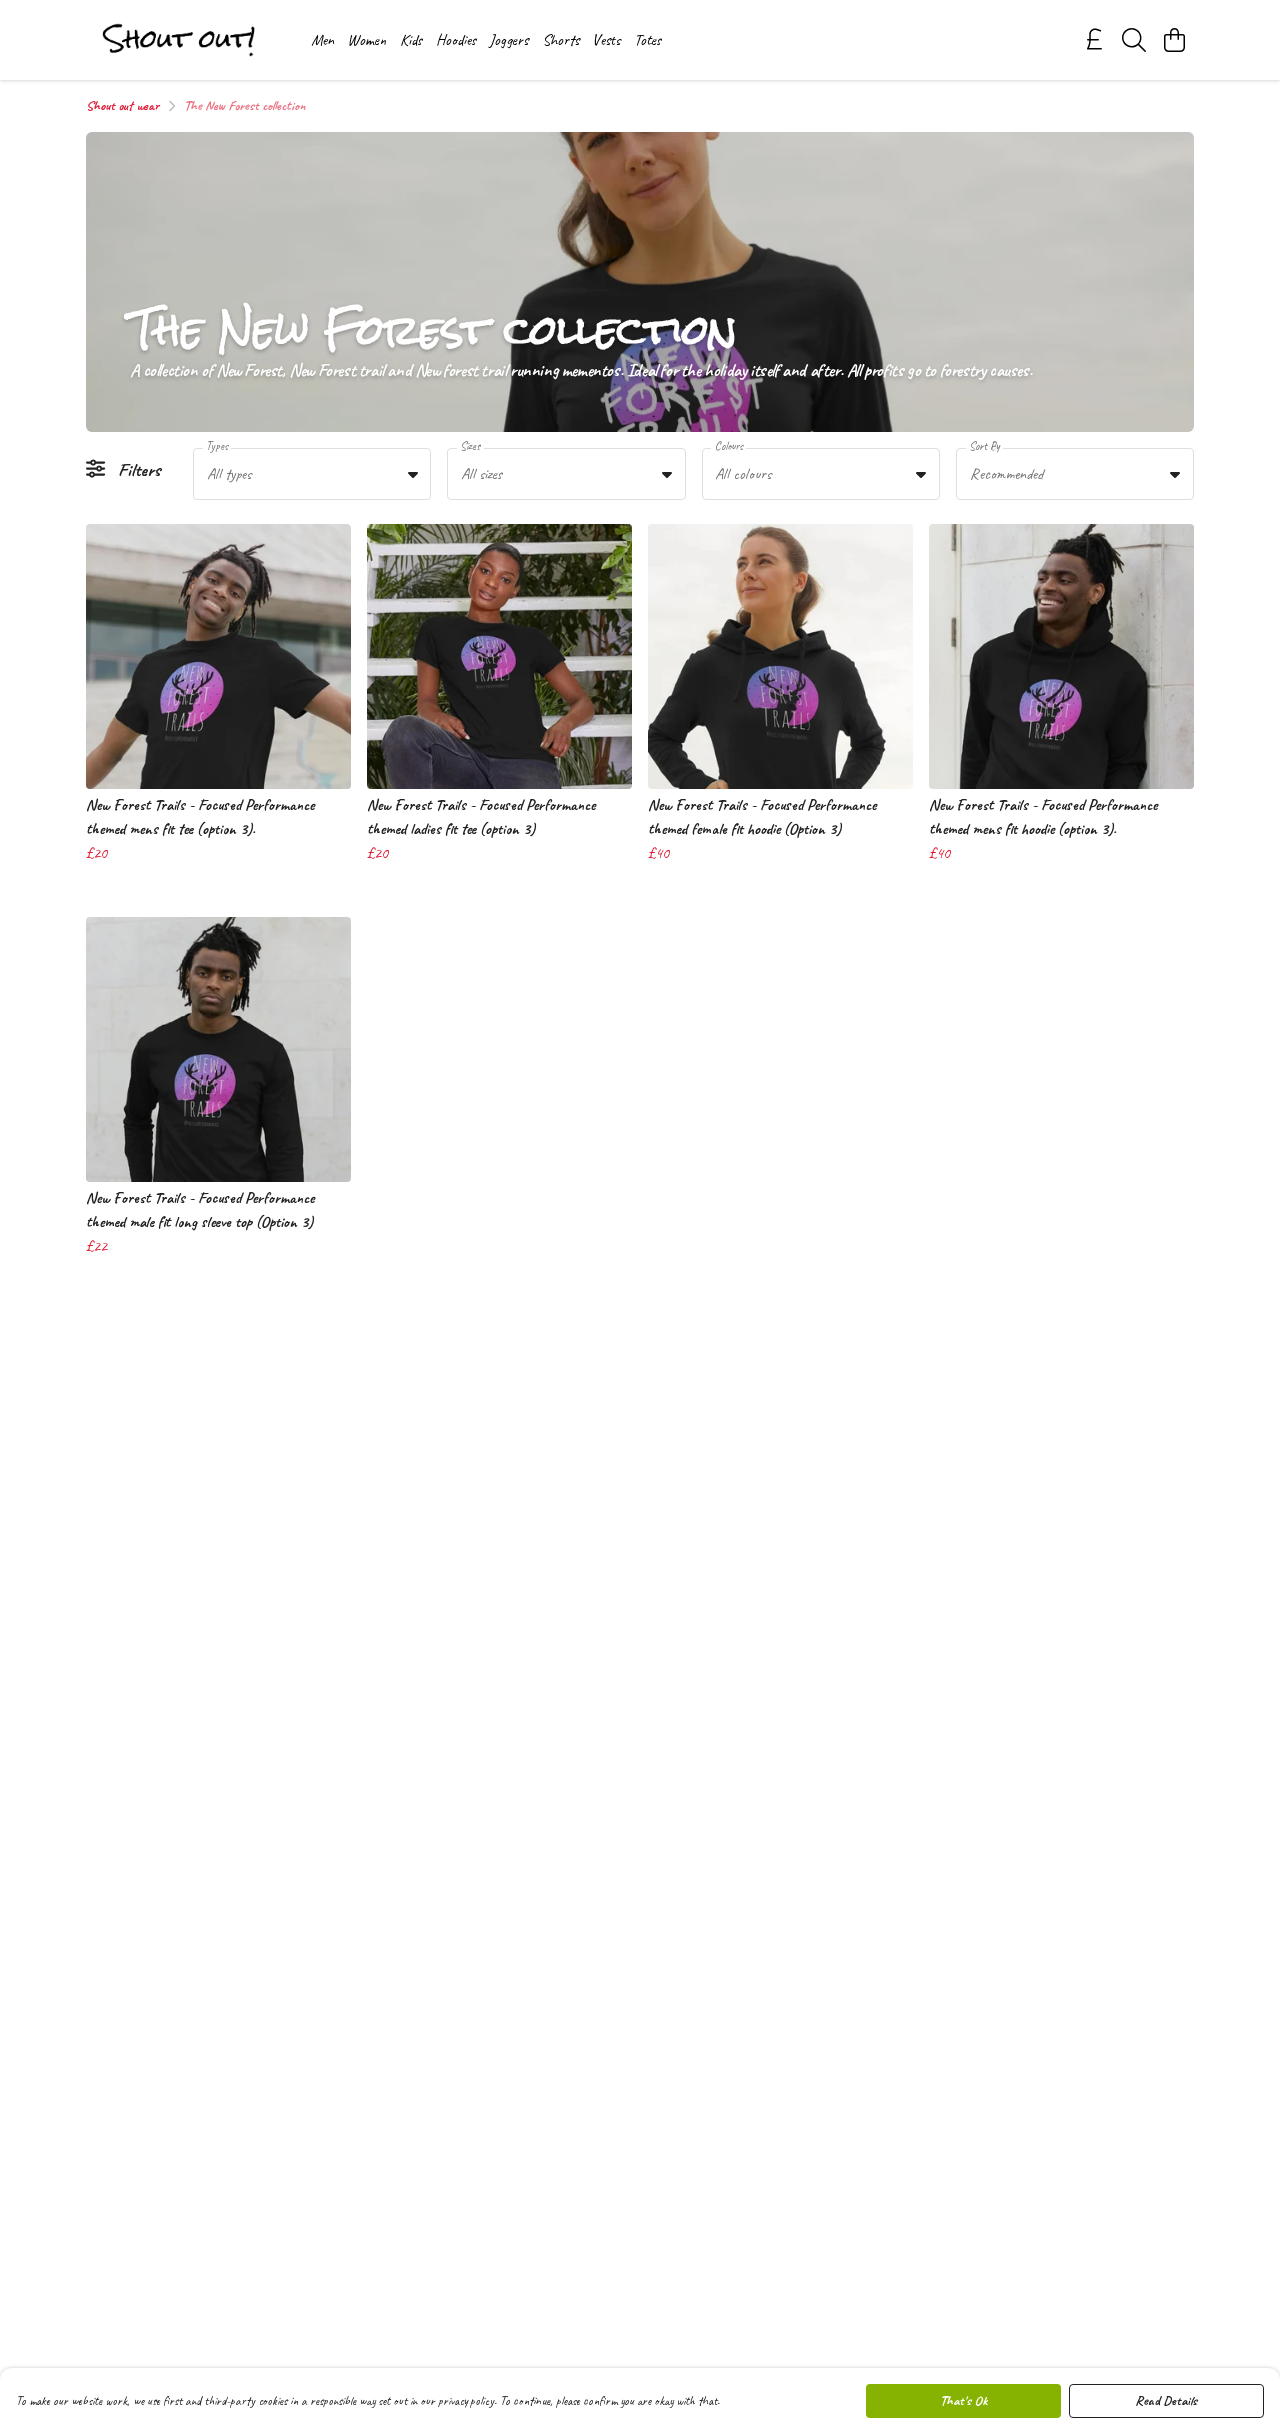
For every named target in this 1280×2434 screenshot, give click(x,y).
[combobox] (312, 474)
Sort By (984, 446)
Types (217, 446)
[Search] (1134, 40)
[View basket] (1174, 40)
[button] (413, 474)
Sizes (470, 446)
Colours (729, 446)
